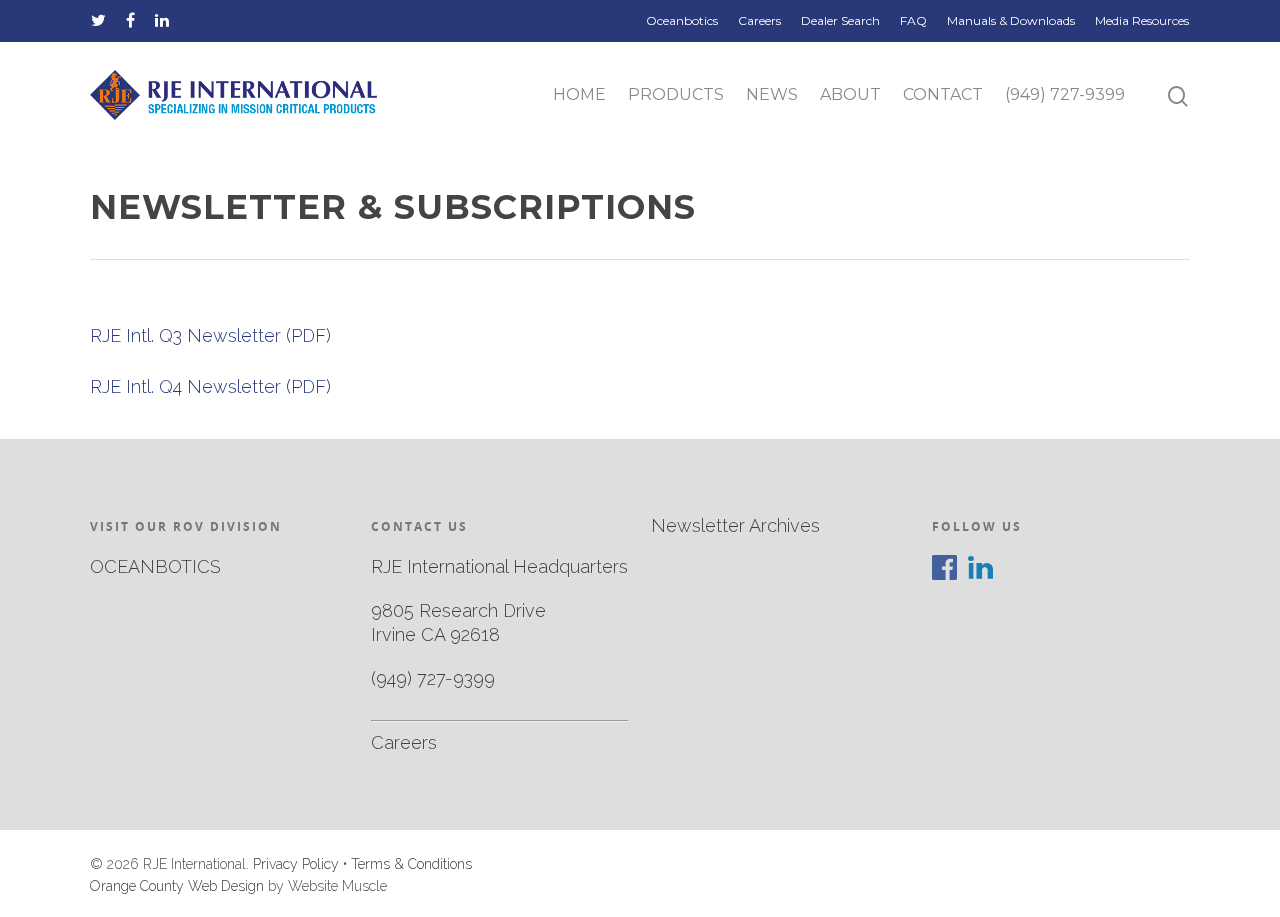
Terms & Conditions (411, 864)
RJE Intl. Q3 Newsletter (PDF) (210, 335)
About (850, 94)
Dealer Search (840, 20)
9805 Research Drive (458, 610)
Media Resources (1142, 20)
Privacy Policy (296, 864)
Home (579, 94)
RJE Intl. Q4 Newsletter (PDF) (210, 386)
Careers (759, 20)
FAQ (913, 20)
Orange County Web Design (177, 886)
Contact (943, 94)
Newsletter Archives (735, 525)
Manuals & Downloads (1011, 20)
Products (676, 94)
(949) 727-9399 (1065, 94)
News (772, 94)
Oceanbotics (682, 20)
